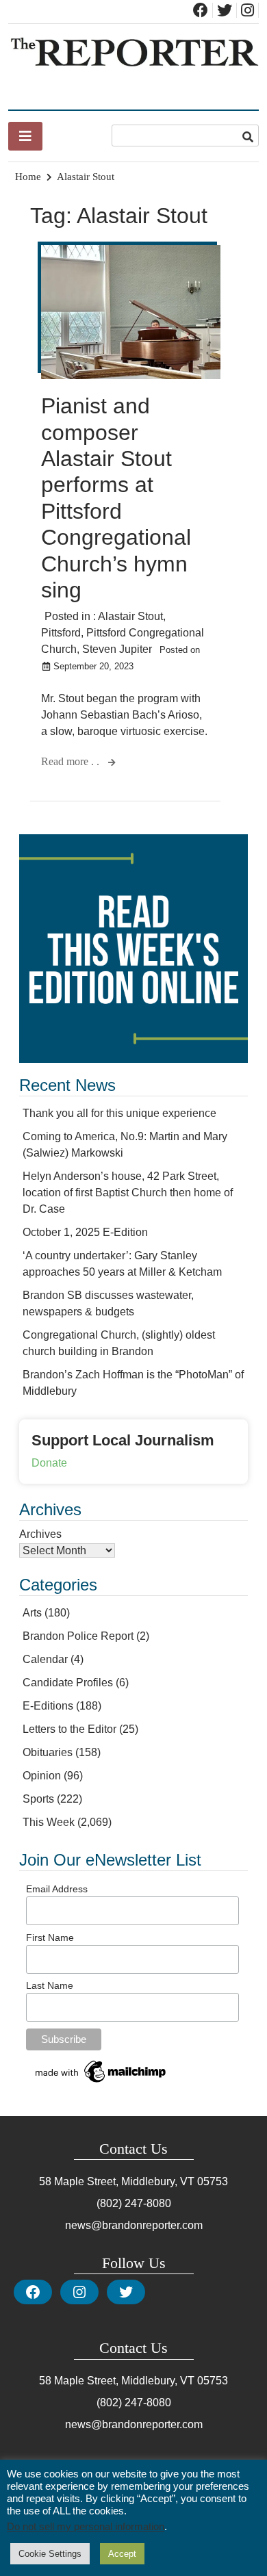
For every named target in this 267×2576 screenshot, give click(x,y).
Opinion (42, 1776)
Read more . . (72, 761)
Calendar (45, 1659)
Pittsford (61, 633)
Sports (38, 1799)
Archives (40, 1534)
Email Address (57, 1889)
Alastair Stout (130, 616)
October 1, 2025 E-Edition (85, 1232)
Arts (32, 1613)
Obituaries (48, 1752)
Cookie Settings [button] (50, 2554)
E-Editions (48, 1706)
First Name (50, 1937)
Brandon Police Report (78, 1636)
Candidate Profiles (68, 1683)
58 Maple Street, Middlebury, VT (117, 2181)
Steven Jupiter (117, 649)
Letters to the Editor (69, 1729)
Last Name (50, 1985)
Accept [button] (122, 2554)
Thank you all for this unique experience (119, 1113)
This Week (49, 1822)
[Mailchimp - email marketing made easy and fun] (101, 2083)
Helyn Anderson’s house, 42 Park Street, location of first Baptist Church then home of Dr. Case (128, 1193)
